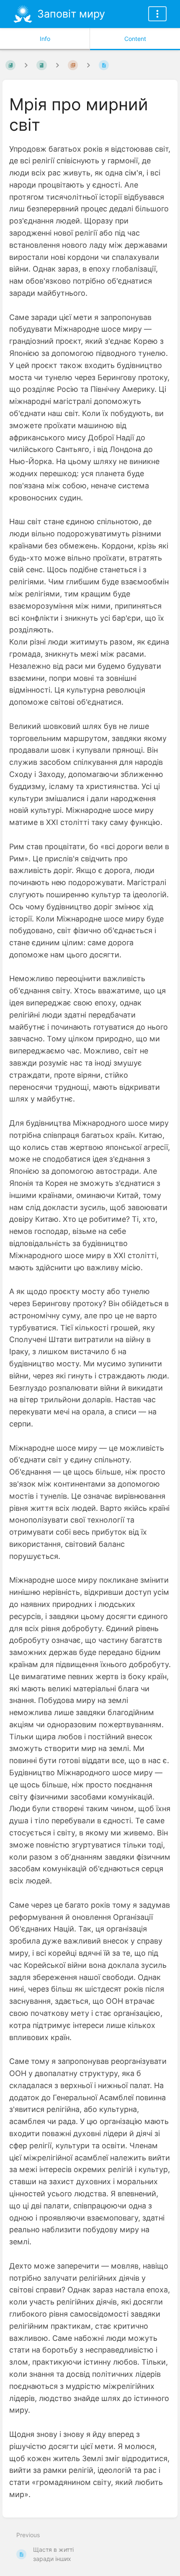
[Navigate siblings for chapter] (57, 65)
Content (135, 39)
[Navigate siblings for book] (26, 65)
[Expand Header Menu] (157, 14)
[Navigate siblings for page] (88, 65)
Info (45, 39)
